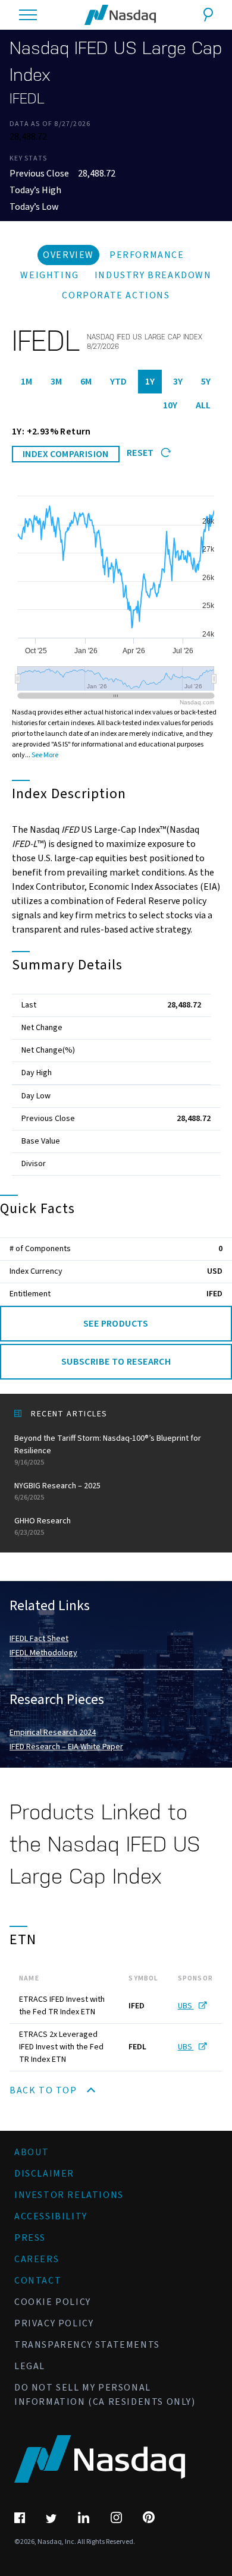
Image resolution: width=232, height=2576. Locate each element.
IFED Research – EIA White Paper (66, 1747)
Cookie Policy (53, 2302)
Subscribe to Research (116, 1362)
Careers (37, 2259)
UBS (186, 2006)
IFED (214, 1294)
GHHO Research (43, 1526)
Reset (141, 453)
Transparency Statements (87, 2345)
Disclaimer (44, 2174)
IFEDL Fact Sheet (39, 1639)
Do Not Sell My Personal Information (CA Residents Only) (105, 2395)
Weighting (49, 275)
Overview (68, 255)
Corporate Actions (116, 295)
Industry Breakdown (153, 275)
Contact (38, 2281)
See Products (116, 1324)
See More (45, 755)
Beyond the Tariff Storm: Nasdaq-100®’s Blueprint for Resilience (108, 1450)
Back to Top (45, 2090)
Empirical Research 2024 (53, 1733)
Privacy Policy (54, 2323)
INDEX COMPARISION (66, 454)
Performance (147, 255)
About (32, 2152)
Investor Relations (69, 2195)
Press (30, 2238)
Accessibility (51, 2216)
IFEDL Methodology (43, 1653)
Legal (30, 2366)
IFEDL (27, 99)
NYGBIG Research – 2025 (57, 1491)
